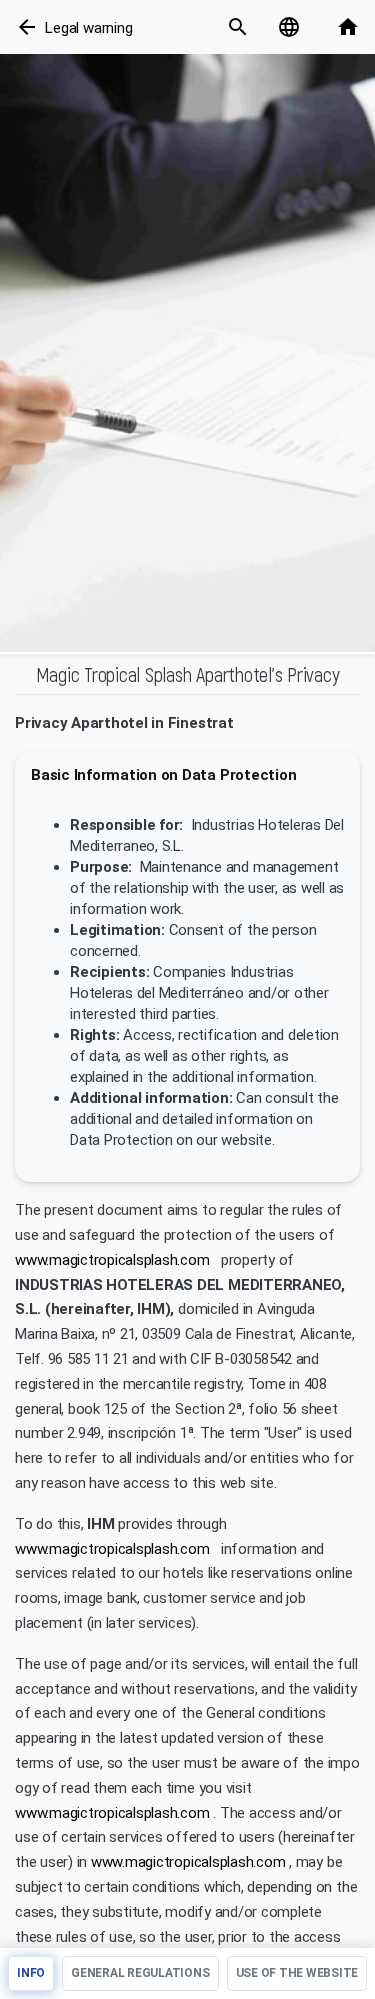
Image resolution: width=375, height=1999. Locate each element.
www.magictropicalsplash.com (112, 1260)
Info (31, 1973)
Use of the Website (297, 1973)
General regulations (140, 1973)
